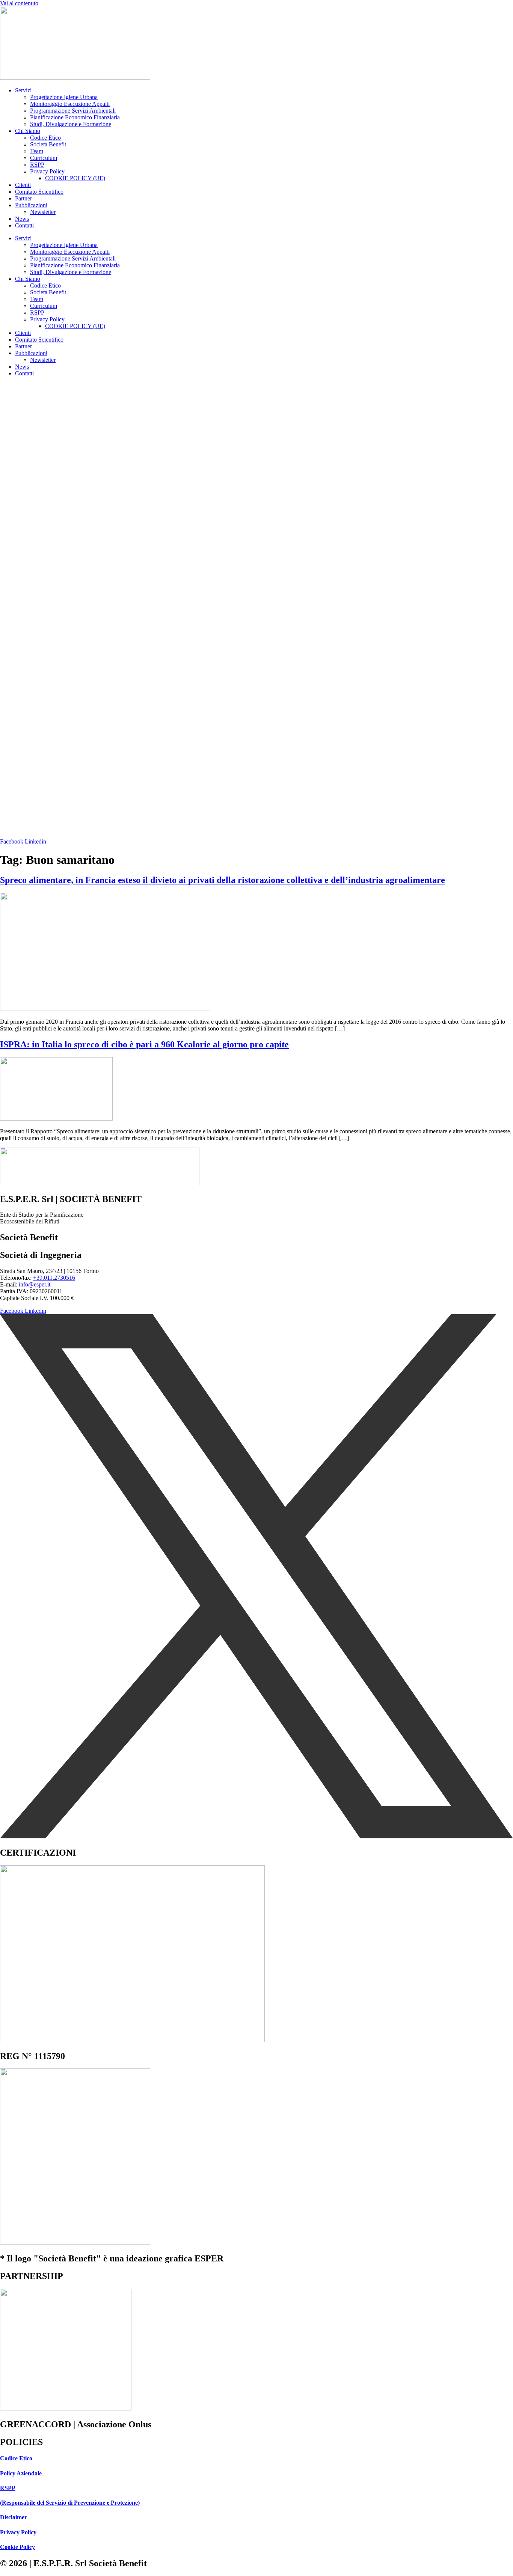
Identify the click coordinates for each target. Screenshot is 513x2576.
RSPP (37, 165)
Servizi (23, 90)
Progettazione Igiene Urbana (64, 97)
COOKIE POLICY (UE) (75, 178)
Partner (23, 198)
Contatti (24, 225)
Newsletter (43, 212)
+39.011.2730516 (54, 1278)
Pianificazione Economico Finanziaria (75, 117)
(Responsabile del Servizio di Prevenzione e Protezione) (70, 2503)
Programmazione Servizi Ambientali (73, 111)
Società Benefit (48, 144)
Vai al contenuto (19, 3)
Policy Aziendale (21, 2473)
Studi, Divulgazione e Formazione (71, 124)
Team (37, 151)
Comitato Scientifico (39, 192)
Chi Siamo (28, 131)
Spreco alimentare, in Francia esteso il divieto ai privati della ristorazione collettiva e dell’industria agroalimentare (223, 880)
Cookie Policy (17, 2547)
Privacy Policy (47, 171)
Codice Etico (45, 138)
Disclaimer (14, 2517)
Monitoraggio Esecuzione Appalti (70, 104)
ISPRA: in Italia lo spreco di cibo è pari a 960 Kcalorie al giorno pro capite (144, 1044)
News (22, 219)
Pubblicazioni (31, 205)
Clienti (23, 185)
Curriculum (44, 158)
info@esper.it (35, 1284)
